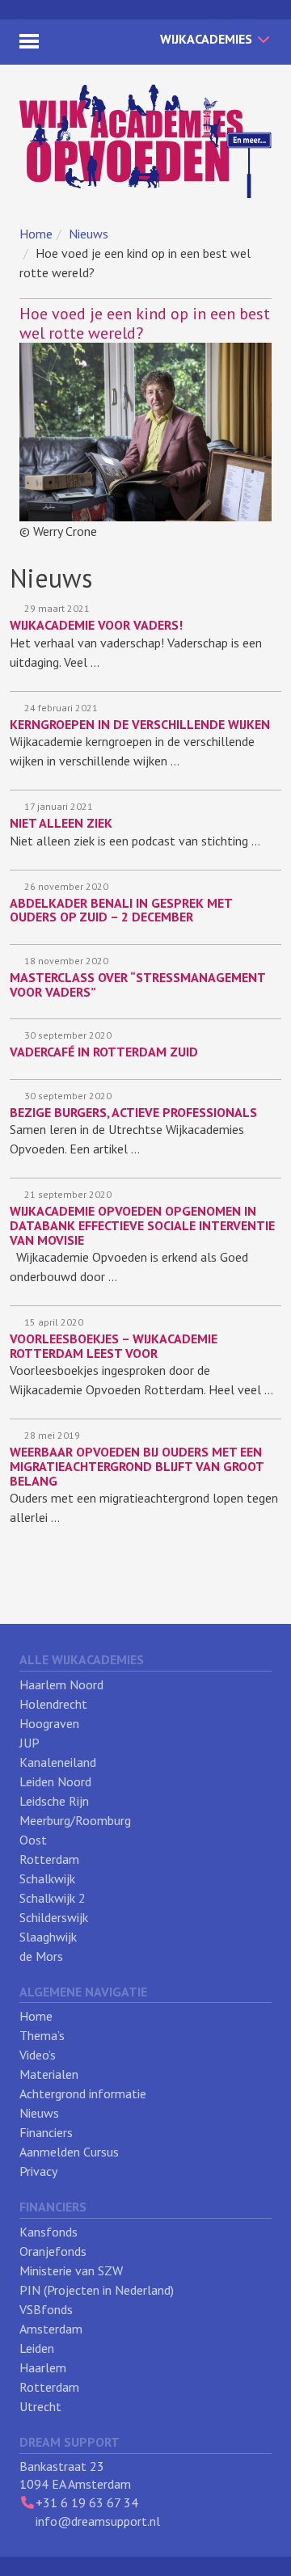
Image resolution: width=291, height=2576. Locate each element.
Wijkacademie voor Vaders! (96, 625)
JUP (30, 1743)
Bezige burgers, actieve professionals (133, 1112)
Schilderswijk (54, 1917)
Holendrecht (53, 1704)
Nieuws (89, 234)
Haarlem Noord (61, 1684)
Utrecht (40, 2406)
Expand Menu (29, 41)
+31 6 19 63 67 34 (87, 2502)
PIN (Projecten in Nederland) (97, 2290)
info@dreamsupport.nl (98, 2521)
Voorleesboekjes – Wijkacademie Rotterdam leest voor (114, 1346)
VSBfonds (46, 2309)
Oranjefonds (53, 2251)
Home (36, 234)
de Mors (41, 1956)
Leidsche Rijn (54, 1801)
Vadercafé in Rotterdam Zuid (104, 1052)
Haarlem (43, 2367)
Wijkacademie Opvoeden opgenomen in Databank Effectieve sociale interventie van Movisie (142, 1225)
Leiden (37, 2348)
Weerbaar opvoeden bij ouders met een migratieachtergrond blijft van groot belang (137, 1466)
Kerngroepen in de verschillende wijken (140, 724)
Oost (33, 1840)
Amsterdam (51, 2329)
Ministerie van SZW (71, 2270)
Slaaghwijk (48, 1937)
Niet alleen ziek (61, 823)
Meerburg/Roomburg (75, 1820)
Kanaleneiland (58, 1762)
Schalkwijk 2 (53, 1898)
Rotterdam (49, 1859)
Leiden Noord (55, 1781)
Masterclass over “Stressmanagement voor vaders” (137, 984)
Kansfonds (48, 2232)
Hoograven (49, 1723)
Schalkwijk (47, 1878)
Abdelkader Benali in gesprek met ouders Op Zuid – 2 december (121, 910)
